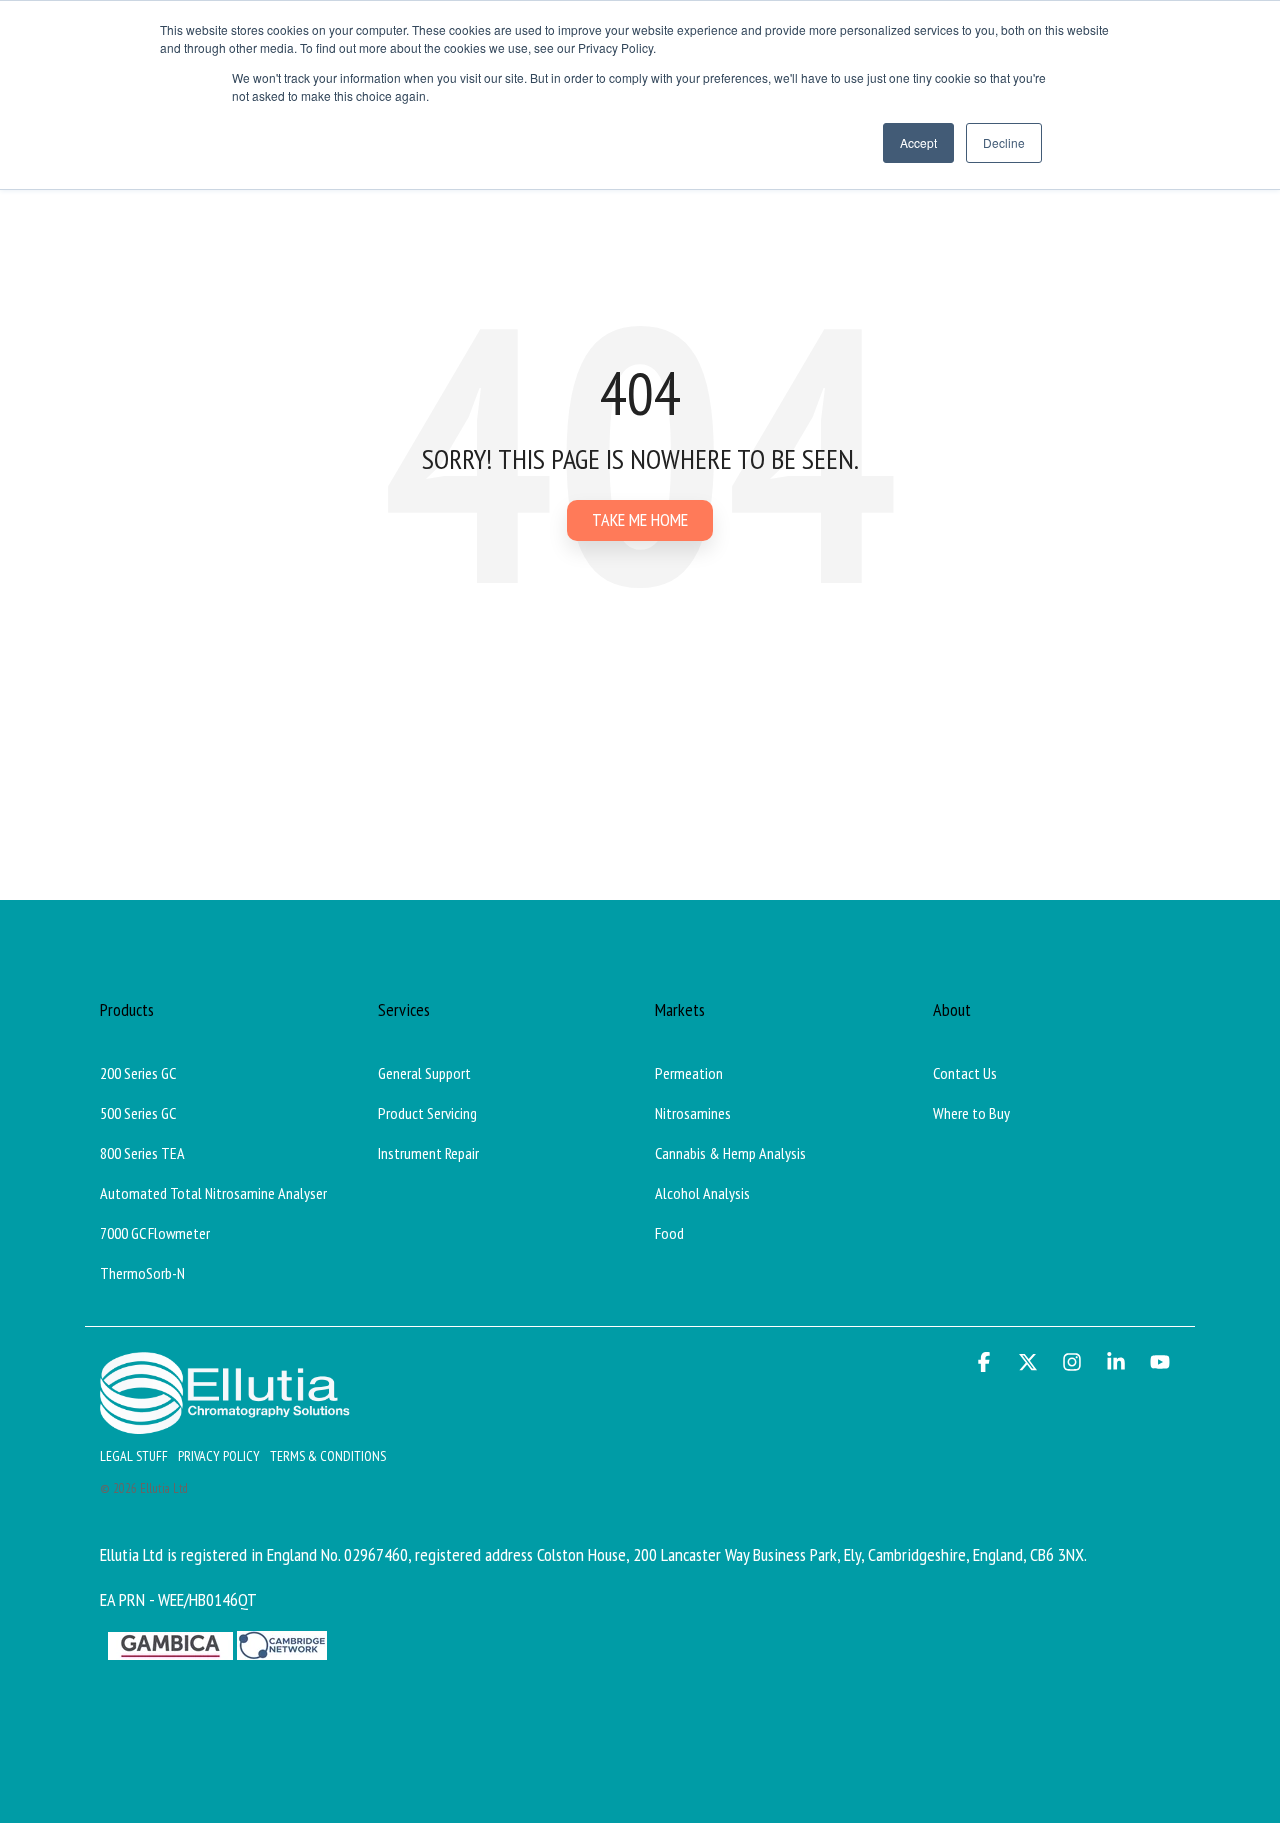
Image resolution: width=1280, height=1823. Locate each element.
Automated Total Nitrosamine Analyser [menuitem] (213, 1193)
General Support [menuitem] (424, 1073)
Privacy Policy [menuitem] (219, 1456)
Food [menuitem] (669, 1233)
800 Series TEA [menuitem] (142, 1153)
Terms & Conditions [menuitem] (328, 1456)
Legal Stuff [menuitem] (134, 1456)
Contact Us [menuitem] (965, 1073)
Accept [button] (918, 142)
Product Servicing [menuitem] (427, 1113)
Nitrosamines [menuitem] (693, 1113)
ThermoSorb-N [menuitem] (142, 1273)
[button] (986, 1363)
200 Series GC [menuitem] (138, 1073)
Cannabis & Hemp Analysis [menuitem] (730, 1153)
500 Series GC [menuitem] (138, 1113)
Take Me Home (640, 519)
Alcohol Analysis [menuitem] (702, 1193)
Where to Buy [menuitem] (971, 1113)
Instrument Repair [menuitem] (428, 1153)
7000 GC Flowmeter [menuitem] (155, 1233)
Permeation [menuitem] (689, 1073)
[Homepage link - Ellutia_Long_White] (225, 1422)
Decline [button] (1004, 142)
